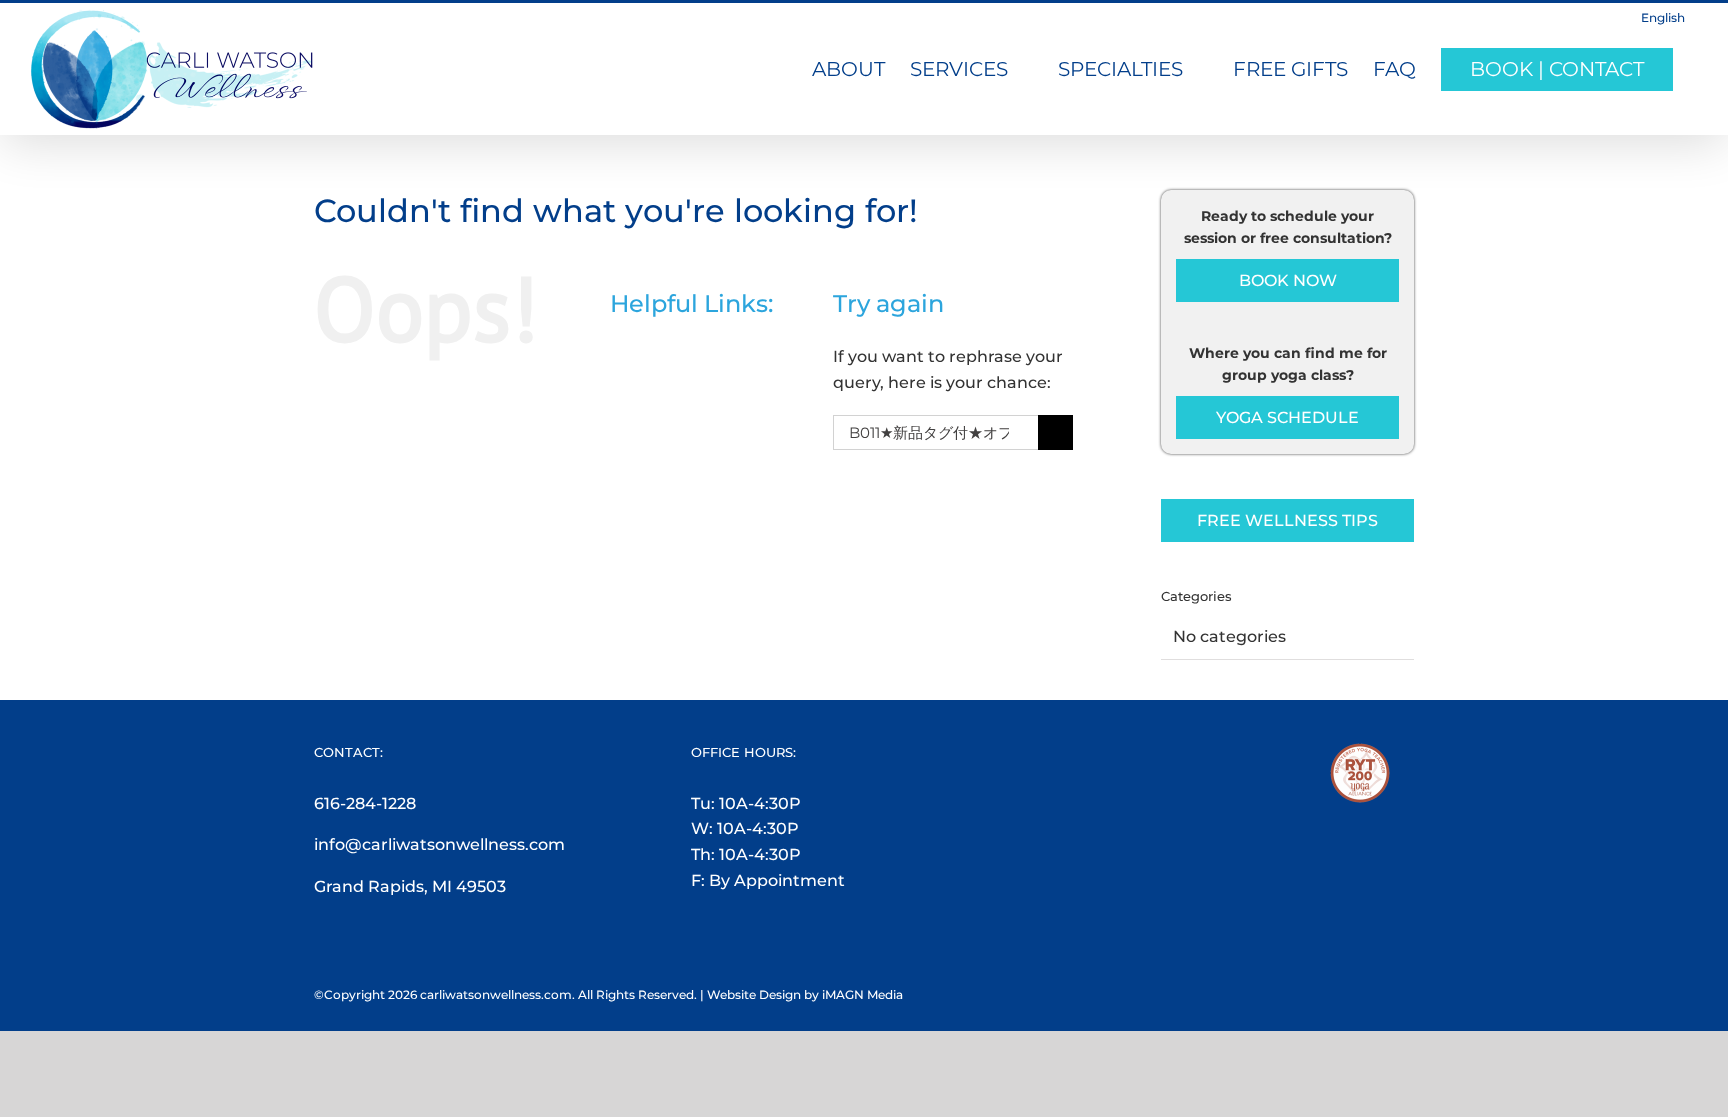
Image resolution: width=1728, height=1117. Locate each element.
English (1663, 17)
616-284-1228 (365, 803)
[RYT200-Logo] (1360, 755)
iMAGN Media (862, 994)
